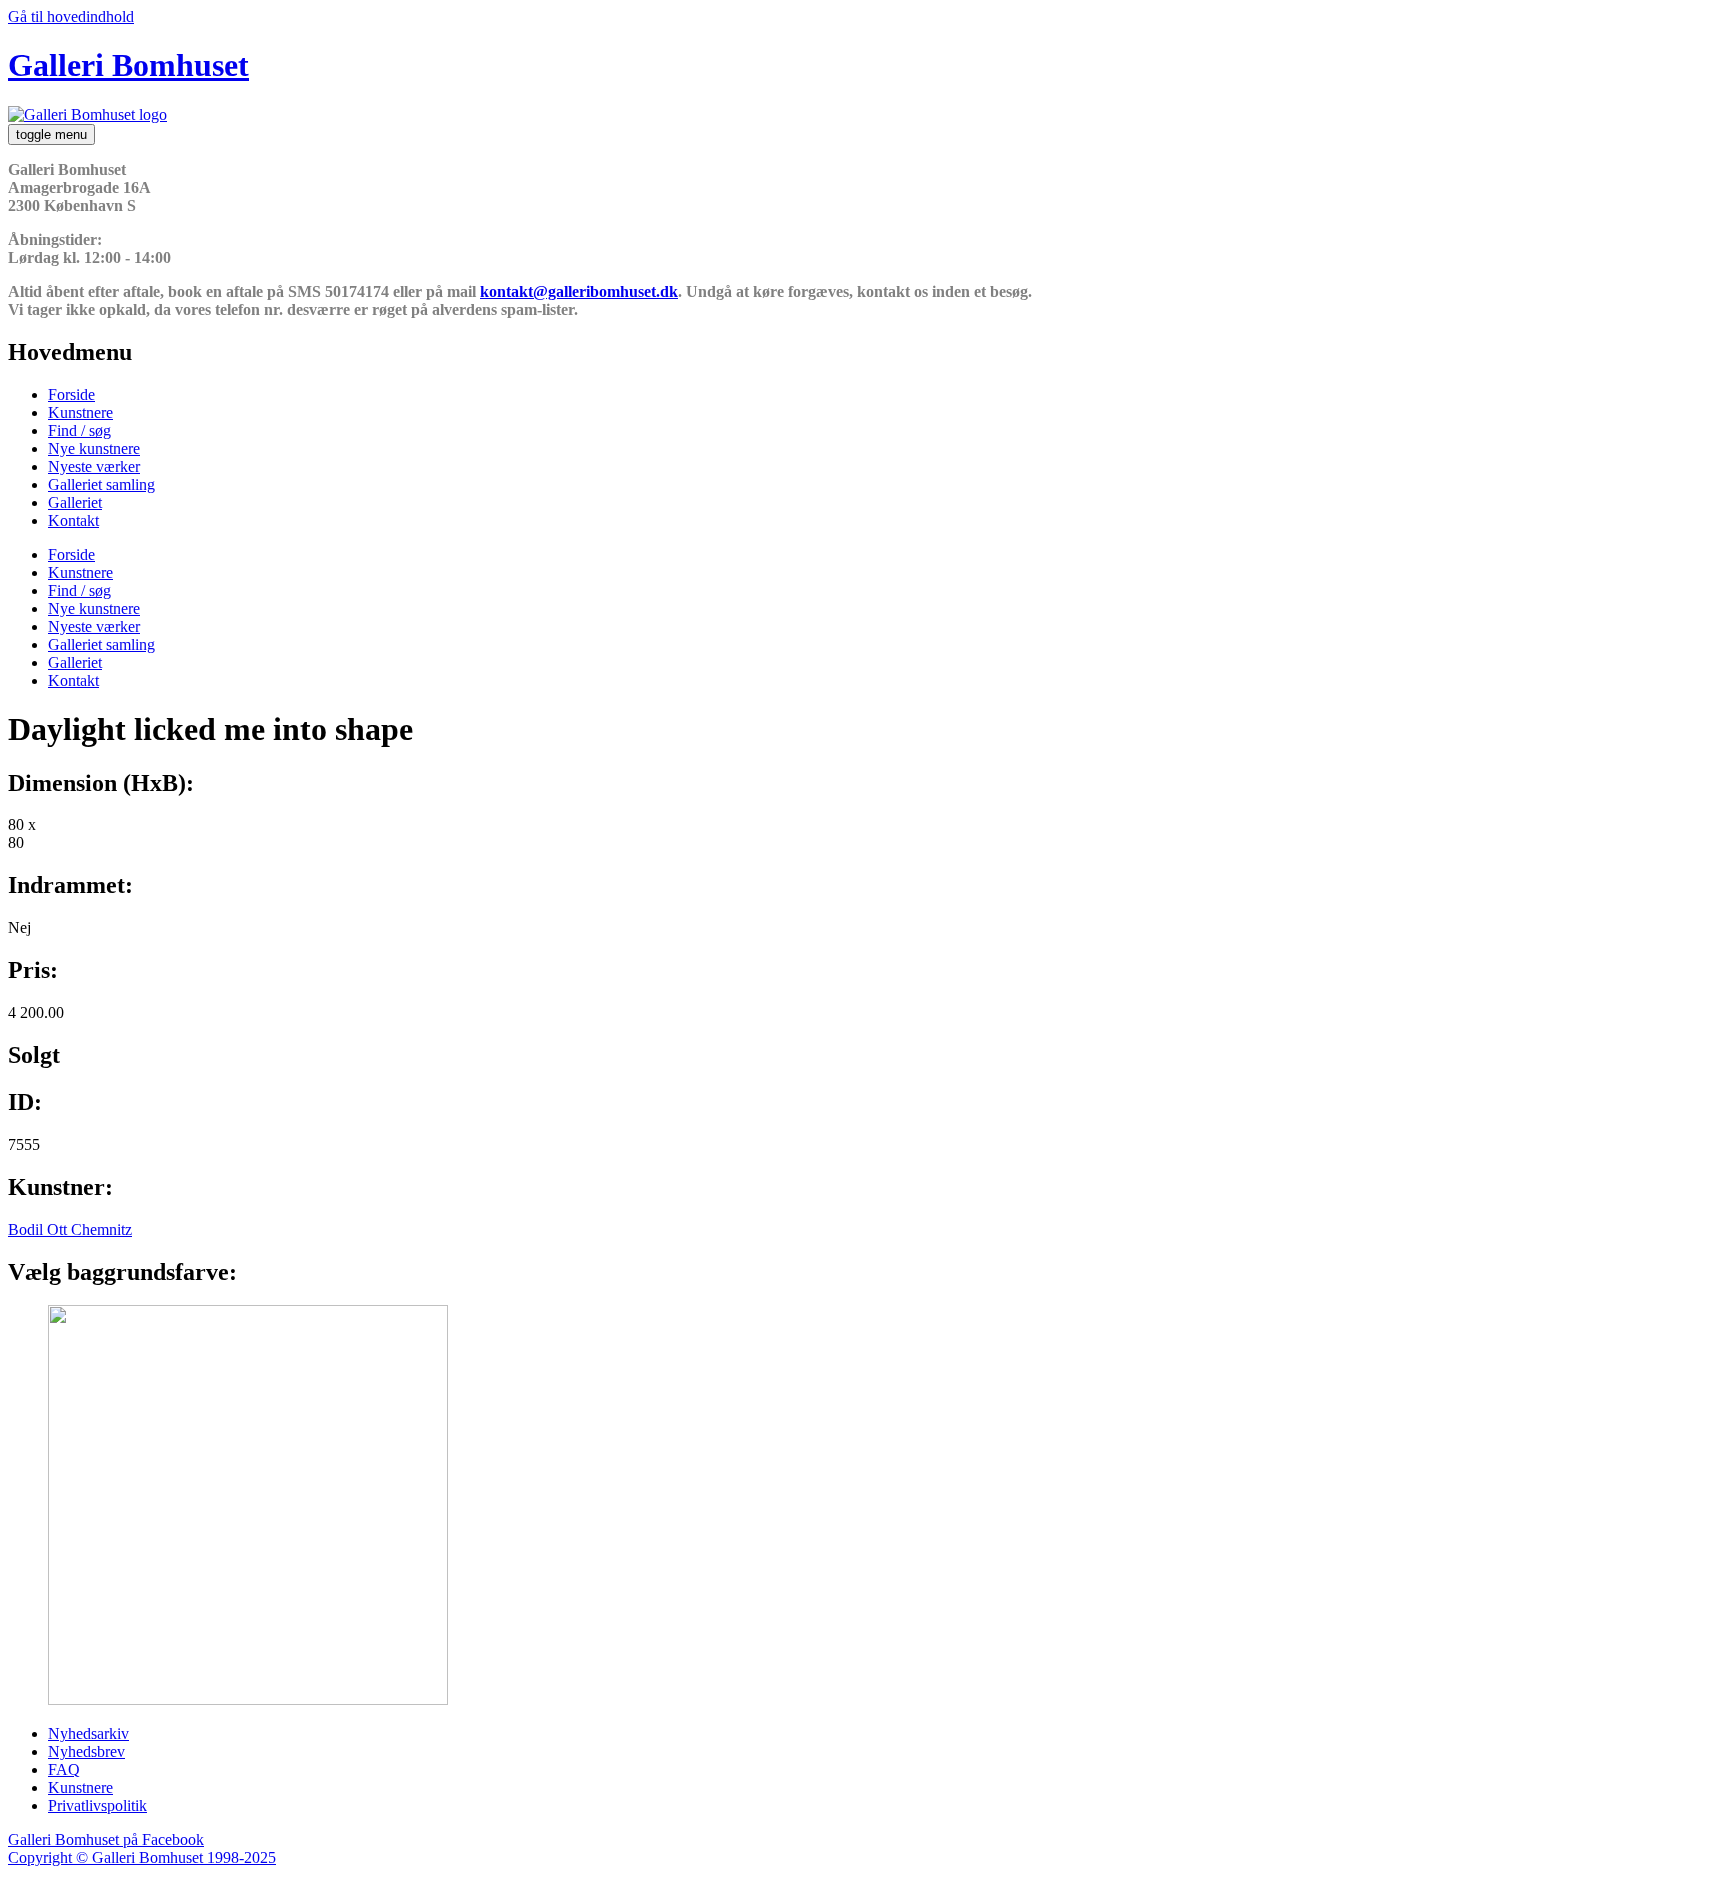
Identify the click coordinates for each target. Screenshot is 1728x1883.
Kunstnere (80, 412)
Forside (71, 394)
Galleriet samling (101, 484)
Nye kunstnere (94, 448)
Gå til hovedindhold (71, 16)
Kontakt (73, 520)
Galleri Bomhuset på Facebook (106, 1839)
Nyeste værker (94, 466)
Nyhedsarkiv (88, 1733)
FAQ (64, 1769)
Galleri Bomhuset (128, 65)
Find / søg (79, 430)
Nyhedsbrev (86, 1751)
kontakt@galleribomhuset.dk (579, 291)
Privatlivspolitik (97, 1805)
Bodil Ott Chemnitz (70, 1229)
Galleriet (75, 502)
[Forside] (87, 114)
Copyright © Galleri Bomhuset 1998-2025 (142, 1857)
